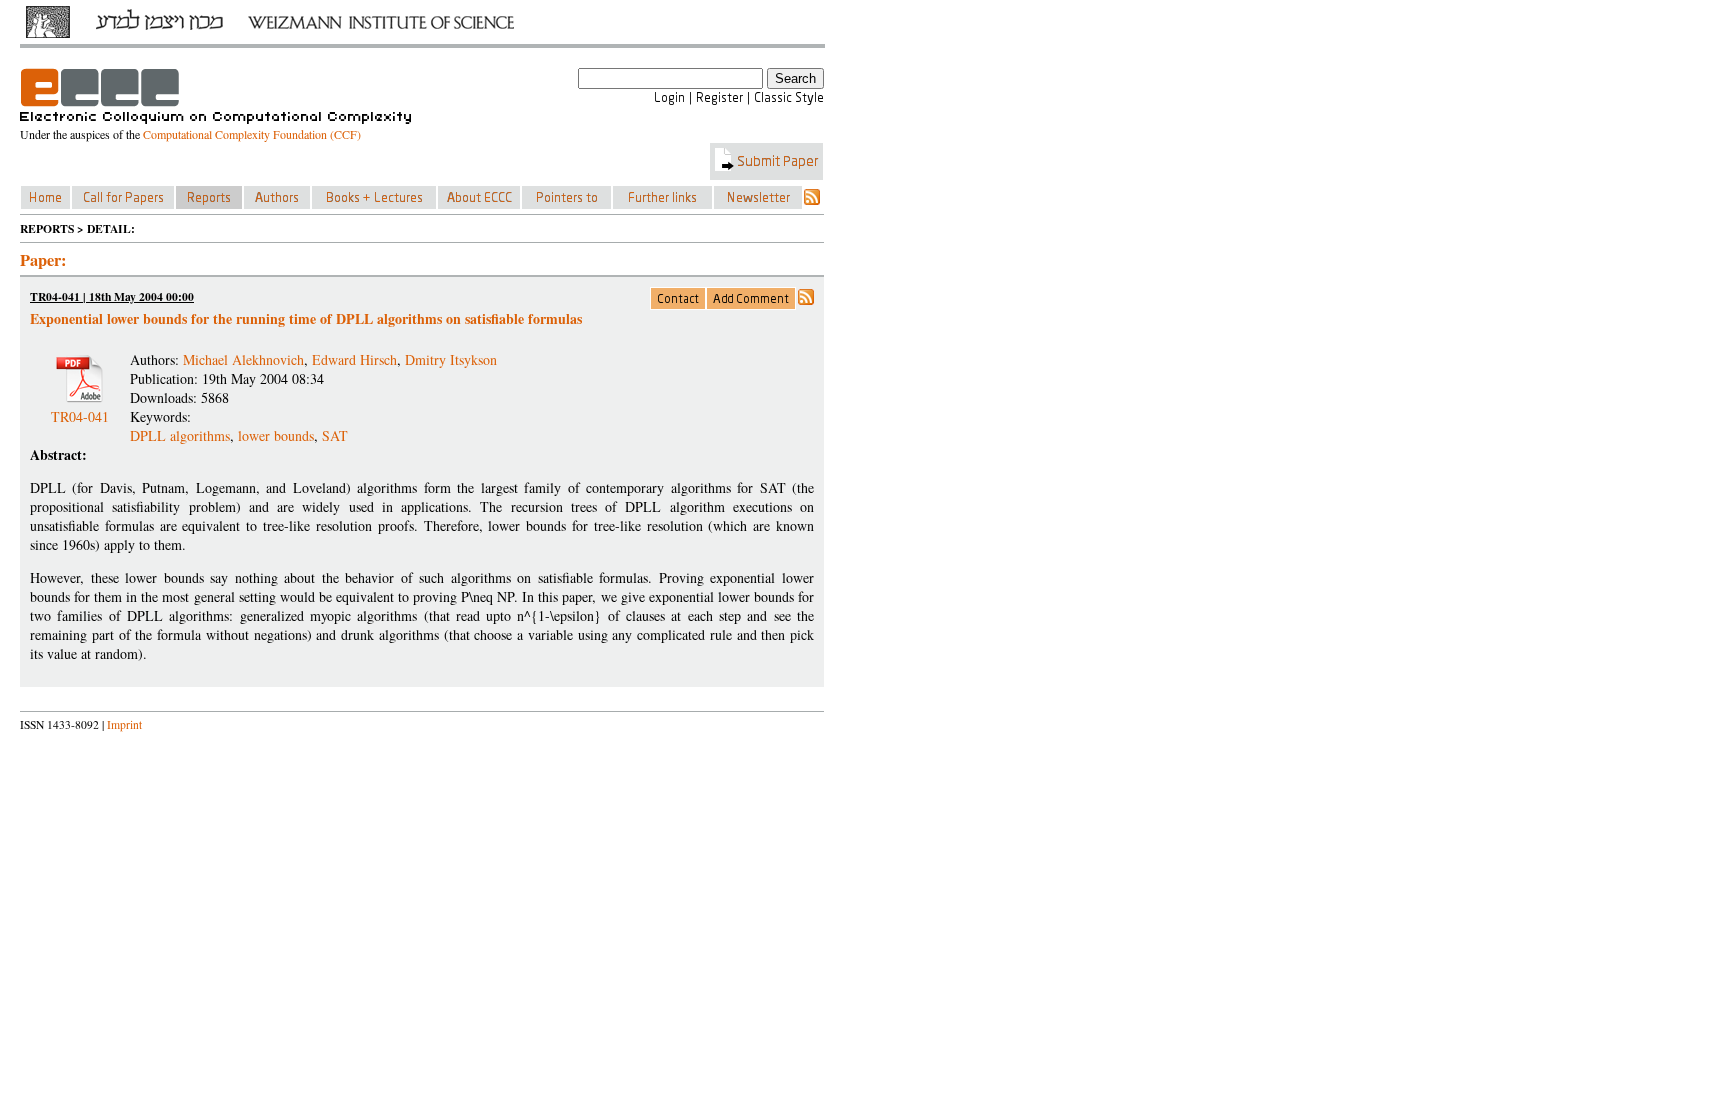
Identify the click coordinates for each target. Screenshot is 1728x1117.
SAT (335, 435)
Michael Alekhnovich (243, 359)
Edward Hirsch (354, 359)
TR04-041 (80, 408)
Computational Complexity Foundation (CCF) (252, 134)
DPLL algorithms (180, 435)
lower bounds (276, 435)
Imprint (124, 724)
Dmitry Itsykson (451, 359)
